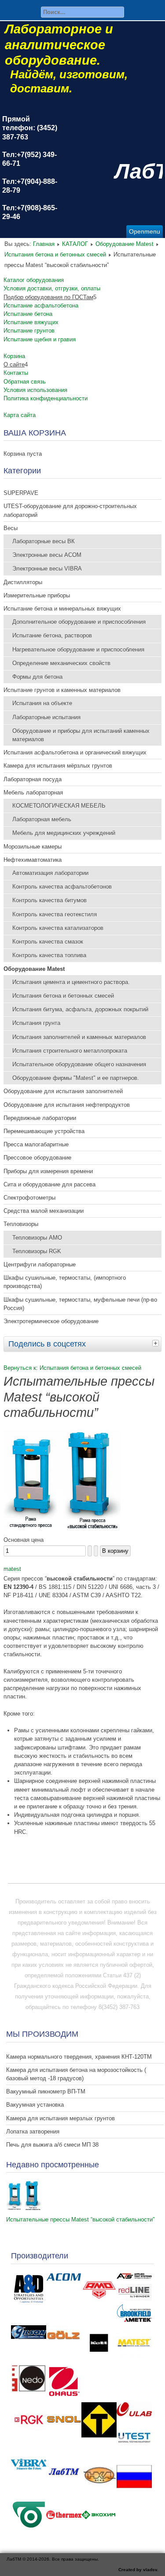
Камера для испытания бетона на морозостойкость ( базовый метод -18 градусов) (76, 2074)
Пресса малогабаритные (36, 1144)
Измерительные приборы (37, 595)
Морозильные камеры (33, 847)
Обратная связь (25, 382)
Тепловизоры (21, 1224)
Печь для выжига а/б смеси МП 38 (52, 2145)
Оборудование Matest (125, 244)
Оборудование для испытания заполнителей (63, 1091)
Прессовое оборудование (37, 1158)
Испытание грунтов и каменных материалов (62, 690)
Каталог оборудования (34, 280)
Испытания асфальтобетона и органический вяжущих (75, 752)
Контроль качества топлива (49, 955)
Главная (44, 244)
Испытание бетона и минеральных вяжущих (62, 609)
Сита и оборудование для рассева (49, 1184)
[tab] (157, 1343)
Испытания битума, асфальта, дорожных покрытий (80, 1009)
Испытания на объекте (42, 703)
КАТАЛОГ (75, 244)
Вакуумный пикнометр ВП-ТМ (46, 2091)
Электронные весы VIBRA (47, 569)
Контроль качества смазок (48, 942)
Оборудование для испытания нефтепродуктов (67, 1105)
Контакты (16, 373)
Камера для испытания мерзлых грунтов (60, 2118)
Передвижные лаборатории (40, 1118)
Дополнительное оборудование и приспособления (79, 622)
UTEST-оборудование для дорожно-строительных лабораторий (70, 510)
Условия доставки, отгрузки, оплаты (52, 288)
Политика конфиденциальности (46, 398)
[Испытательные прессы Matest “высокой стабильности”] (62, 1529)
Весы (11, 528)
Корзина (14, 356)
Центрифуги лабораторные (40, 1264)
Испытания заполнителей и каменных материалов (79, 1037)
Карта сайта (20, 415)
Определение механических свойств (61, 663)
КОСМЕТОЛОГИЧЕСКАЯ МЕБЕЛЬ (59, 806)
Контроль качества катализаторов (58, 928)
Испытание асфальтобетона (41, 306)
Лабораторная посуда (33, 779)
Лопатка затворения (33, 2131)
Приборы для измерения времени (48, 1171)
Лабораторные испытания (46, 717)
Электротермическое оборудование (51, 1321)
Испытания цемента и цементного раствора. (71, 982)
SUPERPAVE (21, 493)
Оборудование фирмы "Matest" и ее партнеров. (76, 1078)
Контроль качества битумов (49, 900)
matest (12, 1569)
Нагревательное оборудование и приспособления (78, 649)
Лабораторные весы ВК (44, 541)
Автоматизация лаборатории (50, 873)
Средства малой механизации (44, 1211)
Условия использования (35, 390)
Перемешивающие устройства (44, 1131)
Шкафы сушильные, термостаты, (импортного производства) (65, 1282)
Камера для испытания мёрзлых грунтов (58, 766)
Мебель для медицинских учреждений (64, 833)
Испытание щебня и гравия (40, 339)
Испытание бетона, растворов (52, 635)
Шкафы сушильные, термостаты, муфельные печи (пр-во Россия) (80, 1304)
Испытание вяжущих (31, 322)
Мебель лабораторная (33, 792)
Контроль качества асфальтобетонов (62, 887)
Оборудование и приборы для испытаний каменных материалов (81, 735)
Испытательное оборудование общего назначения (79, 1064)
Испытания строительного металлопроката (70, 1051)
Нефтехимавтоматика (33, 860)
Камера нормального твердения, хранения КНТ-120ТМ (79, 2057)
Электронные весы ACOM (47, 555)
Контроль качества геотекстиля (55, 914)
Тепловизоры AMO (37, 1238)
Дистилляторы (23, 582)
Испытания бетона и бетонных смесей (55, 254)
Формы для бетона (37, 677)
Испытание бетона (28, 314)
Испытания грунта (36, 1023)
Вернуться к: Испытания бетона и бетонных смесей (72, 1368)
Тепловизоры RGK (37, 1251)
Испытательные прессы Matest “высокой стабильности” (80, 2219)
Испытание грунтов (29, 331)
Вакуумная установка (35, 2105)
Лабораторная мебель (42, 819)
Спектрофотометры (29, 1198)
